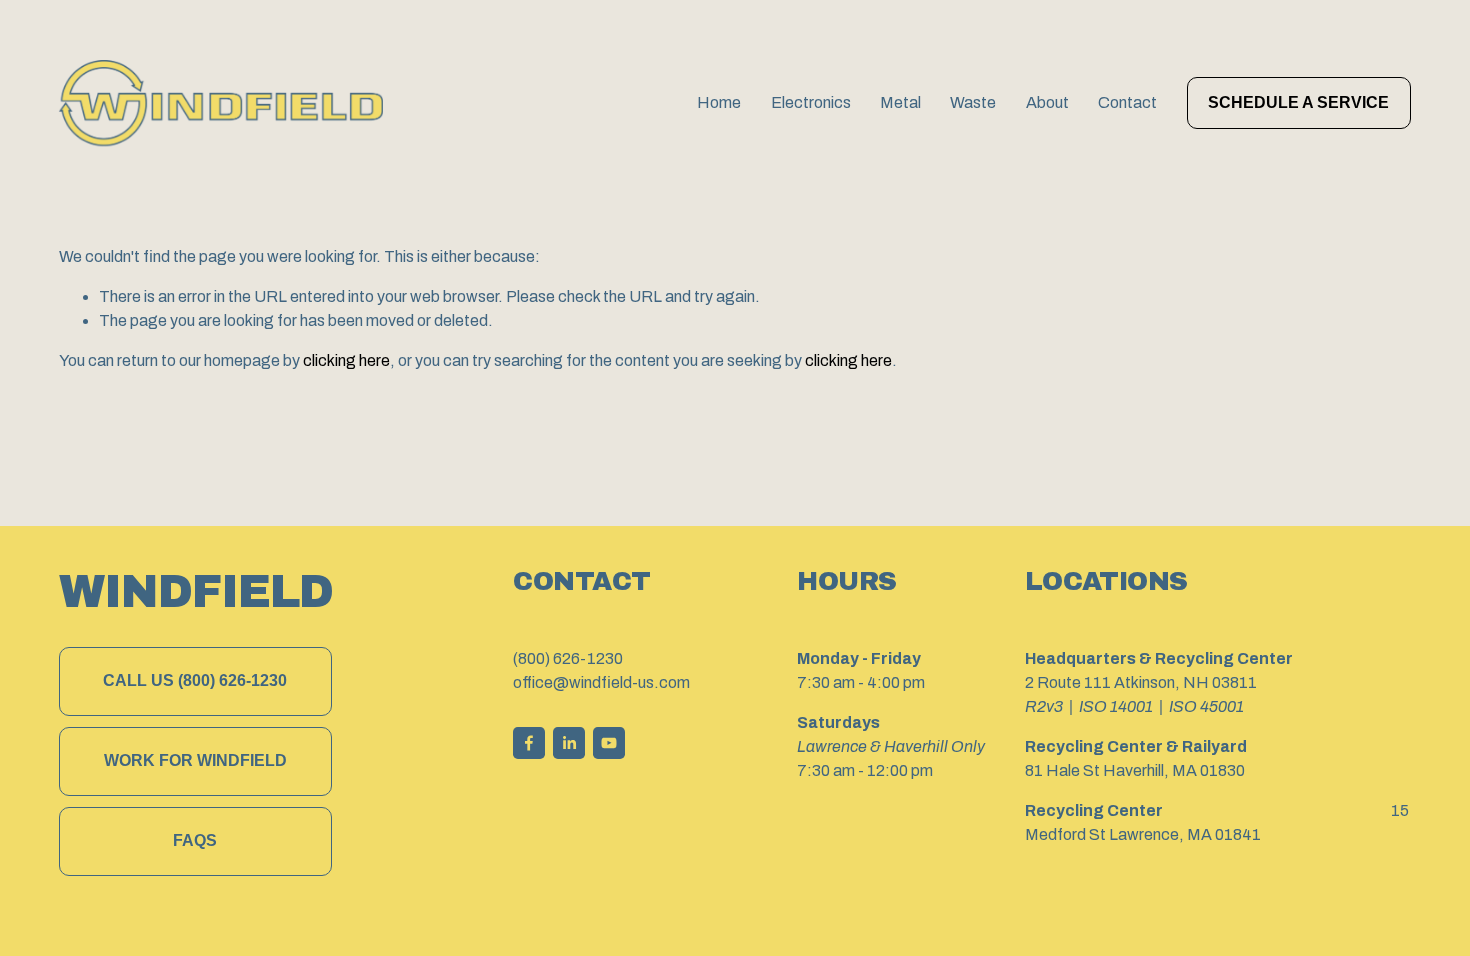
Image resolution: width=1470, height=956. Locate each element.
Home (719, 102)
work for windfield (195, 760)
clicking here (346, 360)
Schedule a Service (1298, 102)
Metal (900, 102)
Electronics (811, 102)
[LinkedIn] (569, 743)
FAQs (195, 840)
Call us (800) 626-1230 (195, 680)
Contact (1127, 102)
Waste (973, 102)
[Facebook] (529, 743)
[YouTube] (609, 743)
